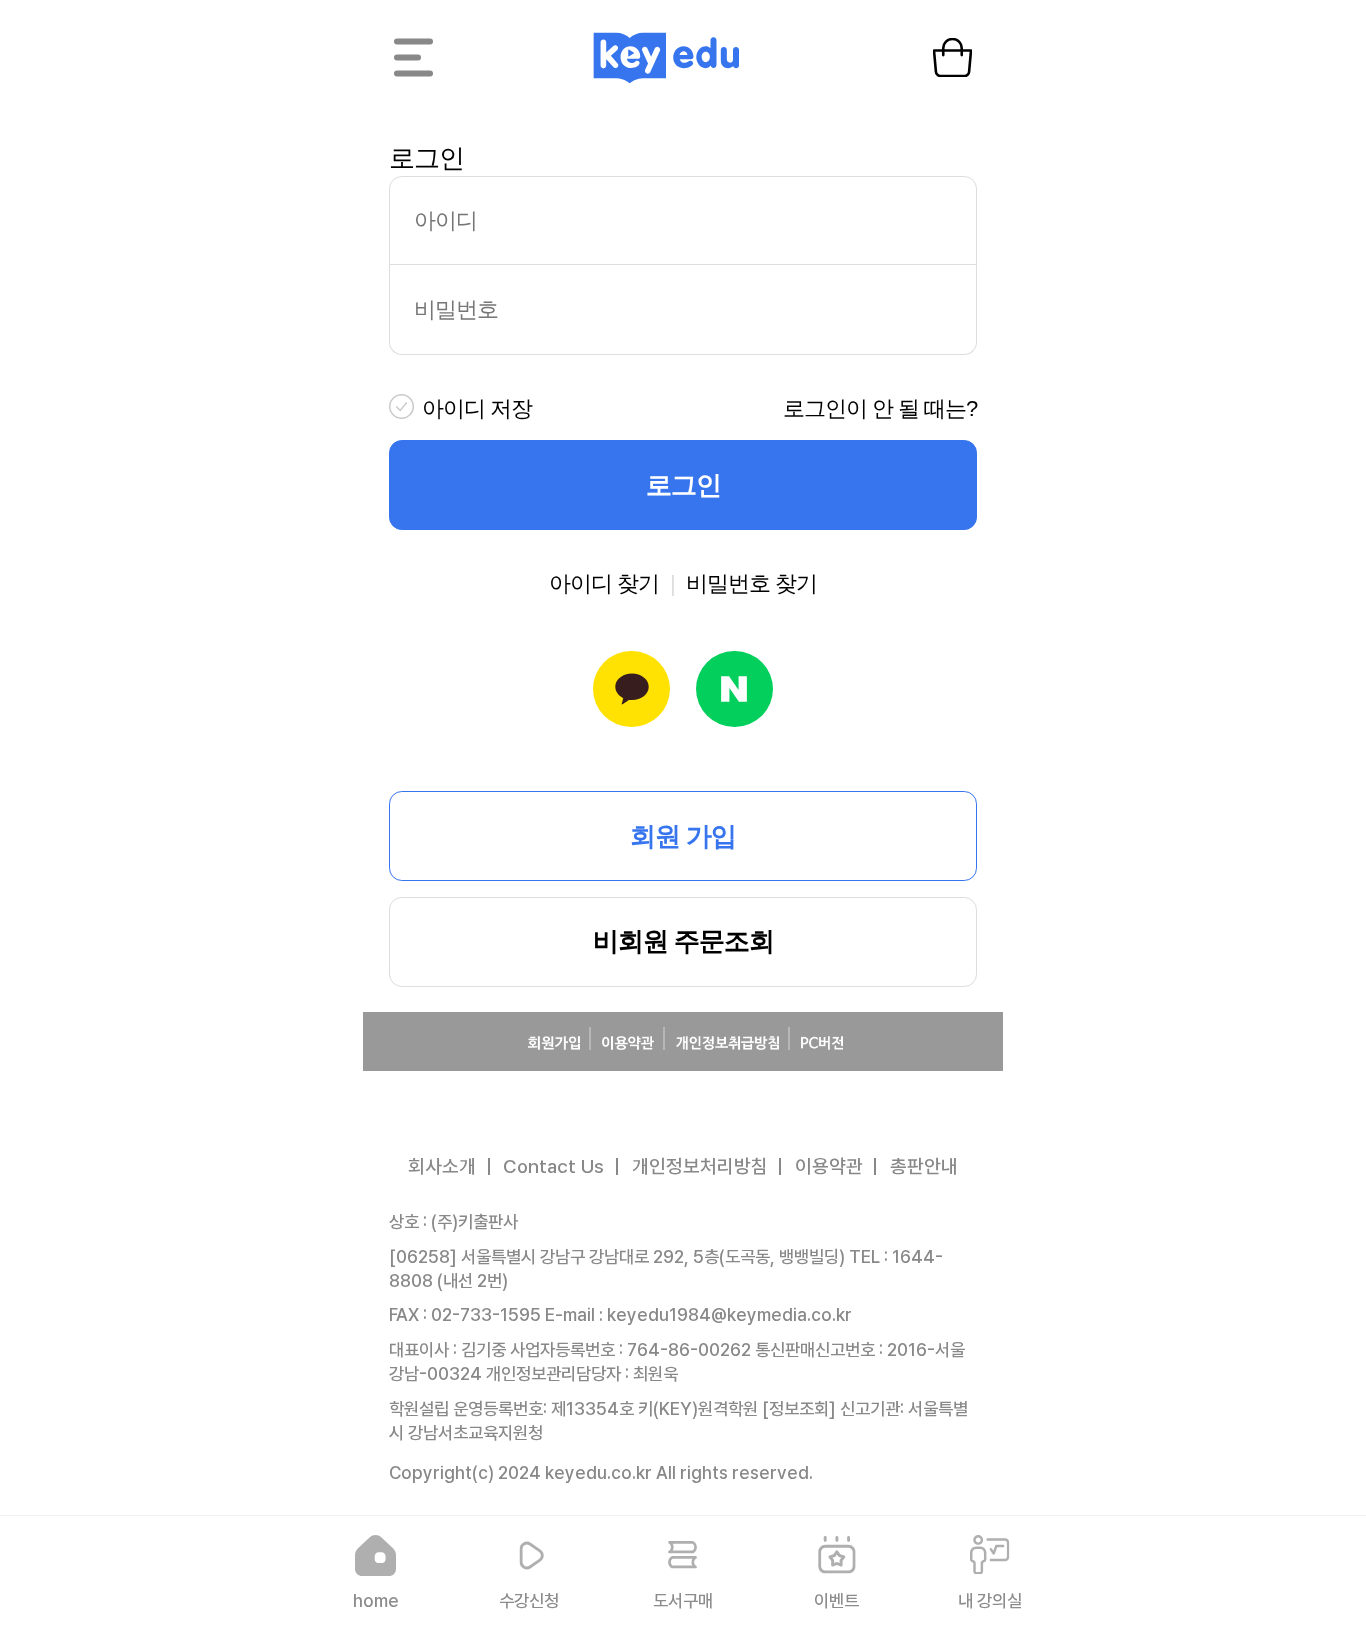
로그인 (683, 485)
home (376, 1600)
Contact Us (553, 1166)
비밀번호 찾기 (751, 583)
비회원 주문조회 (683, 941)
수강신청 (529, 1600)
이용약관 (829, 1166)
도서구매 (683, 1600)
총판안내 (924, 1166)
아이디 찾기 (604, 583)
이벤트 (836, 1600)
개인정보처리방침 (700, 1166)
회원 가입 (683, 836)
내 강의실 (990, 1600)
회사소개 (442, 1166)
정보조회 (799, 1408)
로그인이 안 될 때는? (880, 408)
